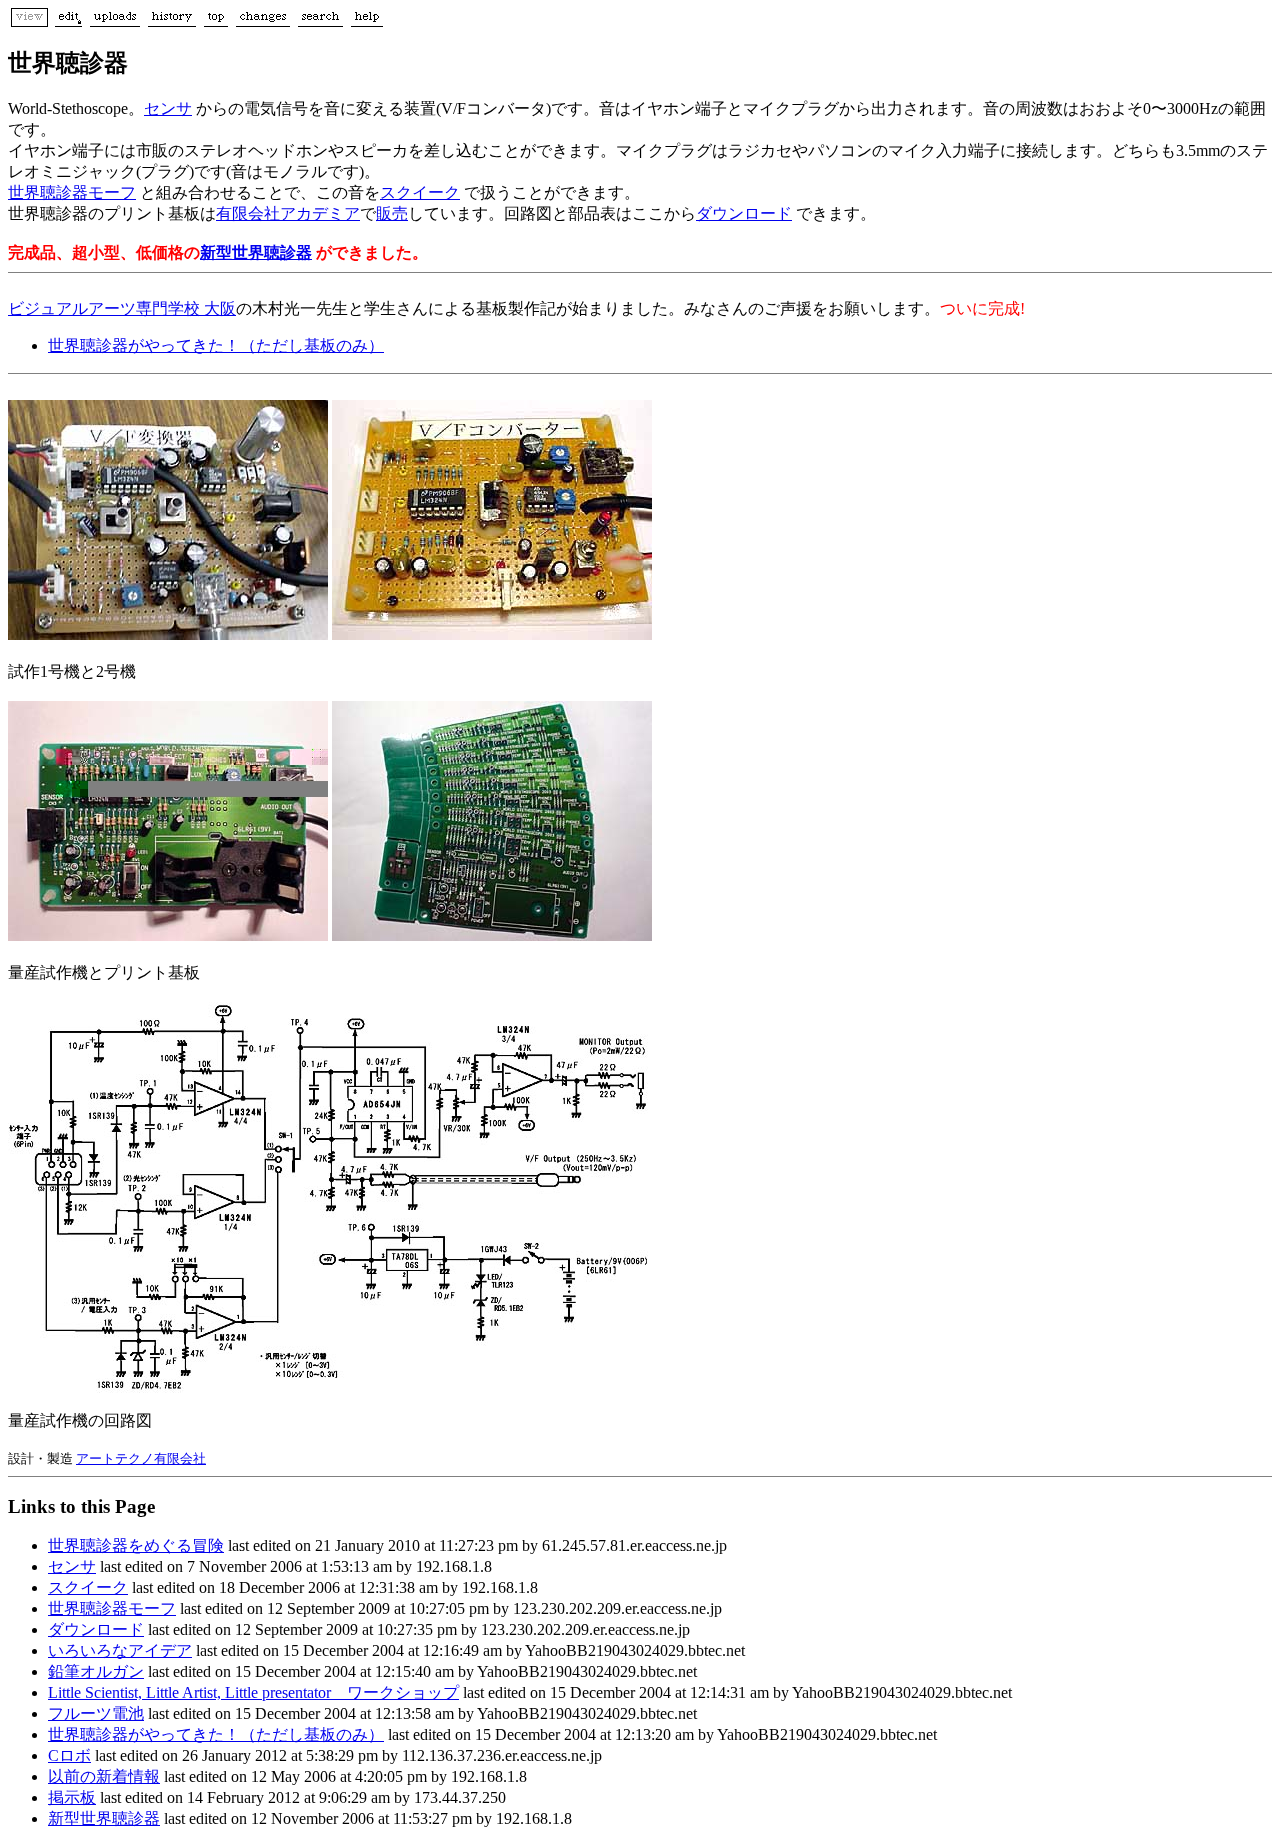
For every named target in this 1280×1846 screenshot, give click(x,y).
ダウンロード (744, 213)
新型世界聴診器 (256, 252)
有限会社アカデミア (288, 213)
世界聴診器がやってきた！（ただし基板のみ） (216, 345)
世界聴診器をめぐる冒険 (136, 1545)
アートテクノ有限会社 (141, 1458)
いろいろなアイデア (120, 1650)
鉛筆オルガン (96, 1671)
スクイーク (420, 192)
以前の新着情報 (104, 1776)
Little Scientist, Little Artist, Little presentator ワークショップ (253, 1692)
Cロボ (69, 1755)
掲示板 (72, 1797)
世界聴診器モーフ (72, 192)
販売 (392, 213)
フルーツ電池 (96, 1713)
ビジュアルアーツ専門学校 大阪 (122, 308)
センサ (168, 108)
